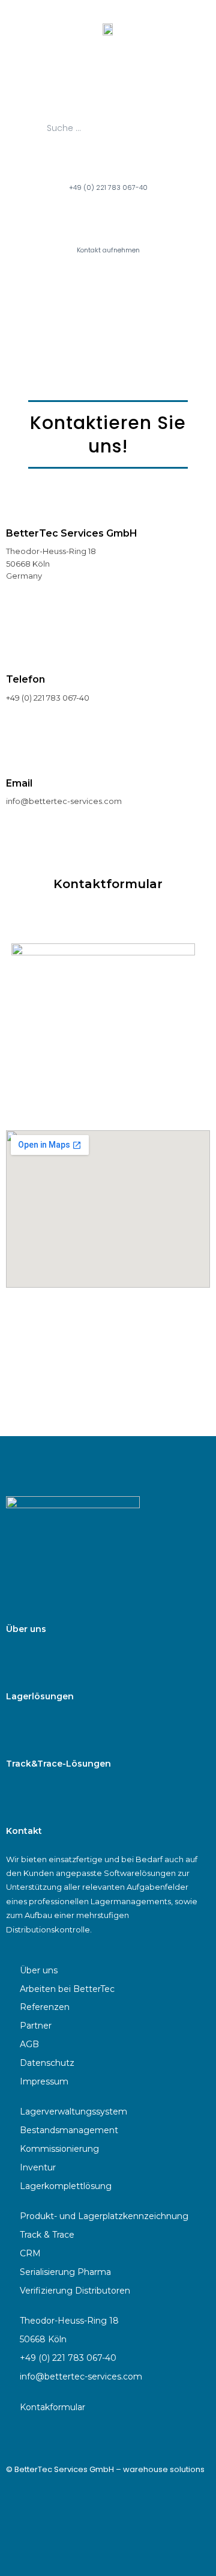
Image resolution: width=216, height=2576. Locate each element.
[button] (108, 80)
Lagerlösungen (40, 1696)
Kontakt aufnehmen (108, 250)
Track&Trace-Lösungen (58, 1764)
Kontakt (24, 1831)
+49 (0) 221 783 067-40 (108, 187)
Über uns (26, 1629)
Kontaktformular (108, 884)
